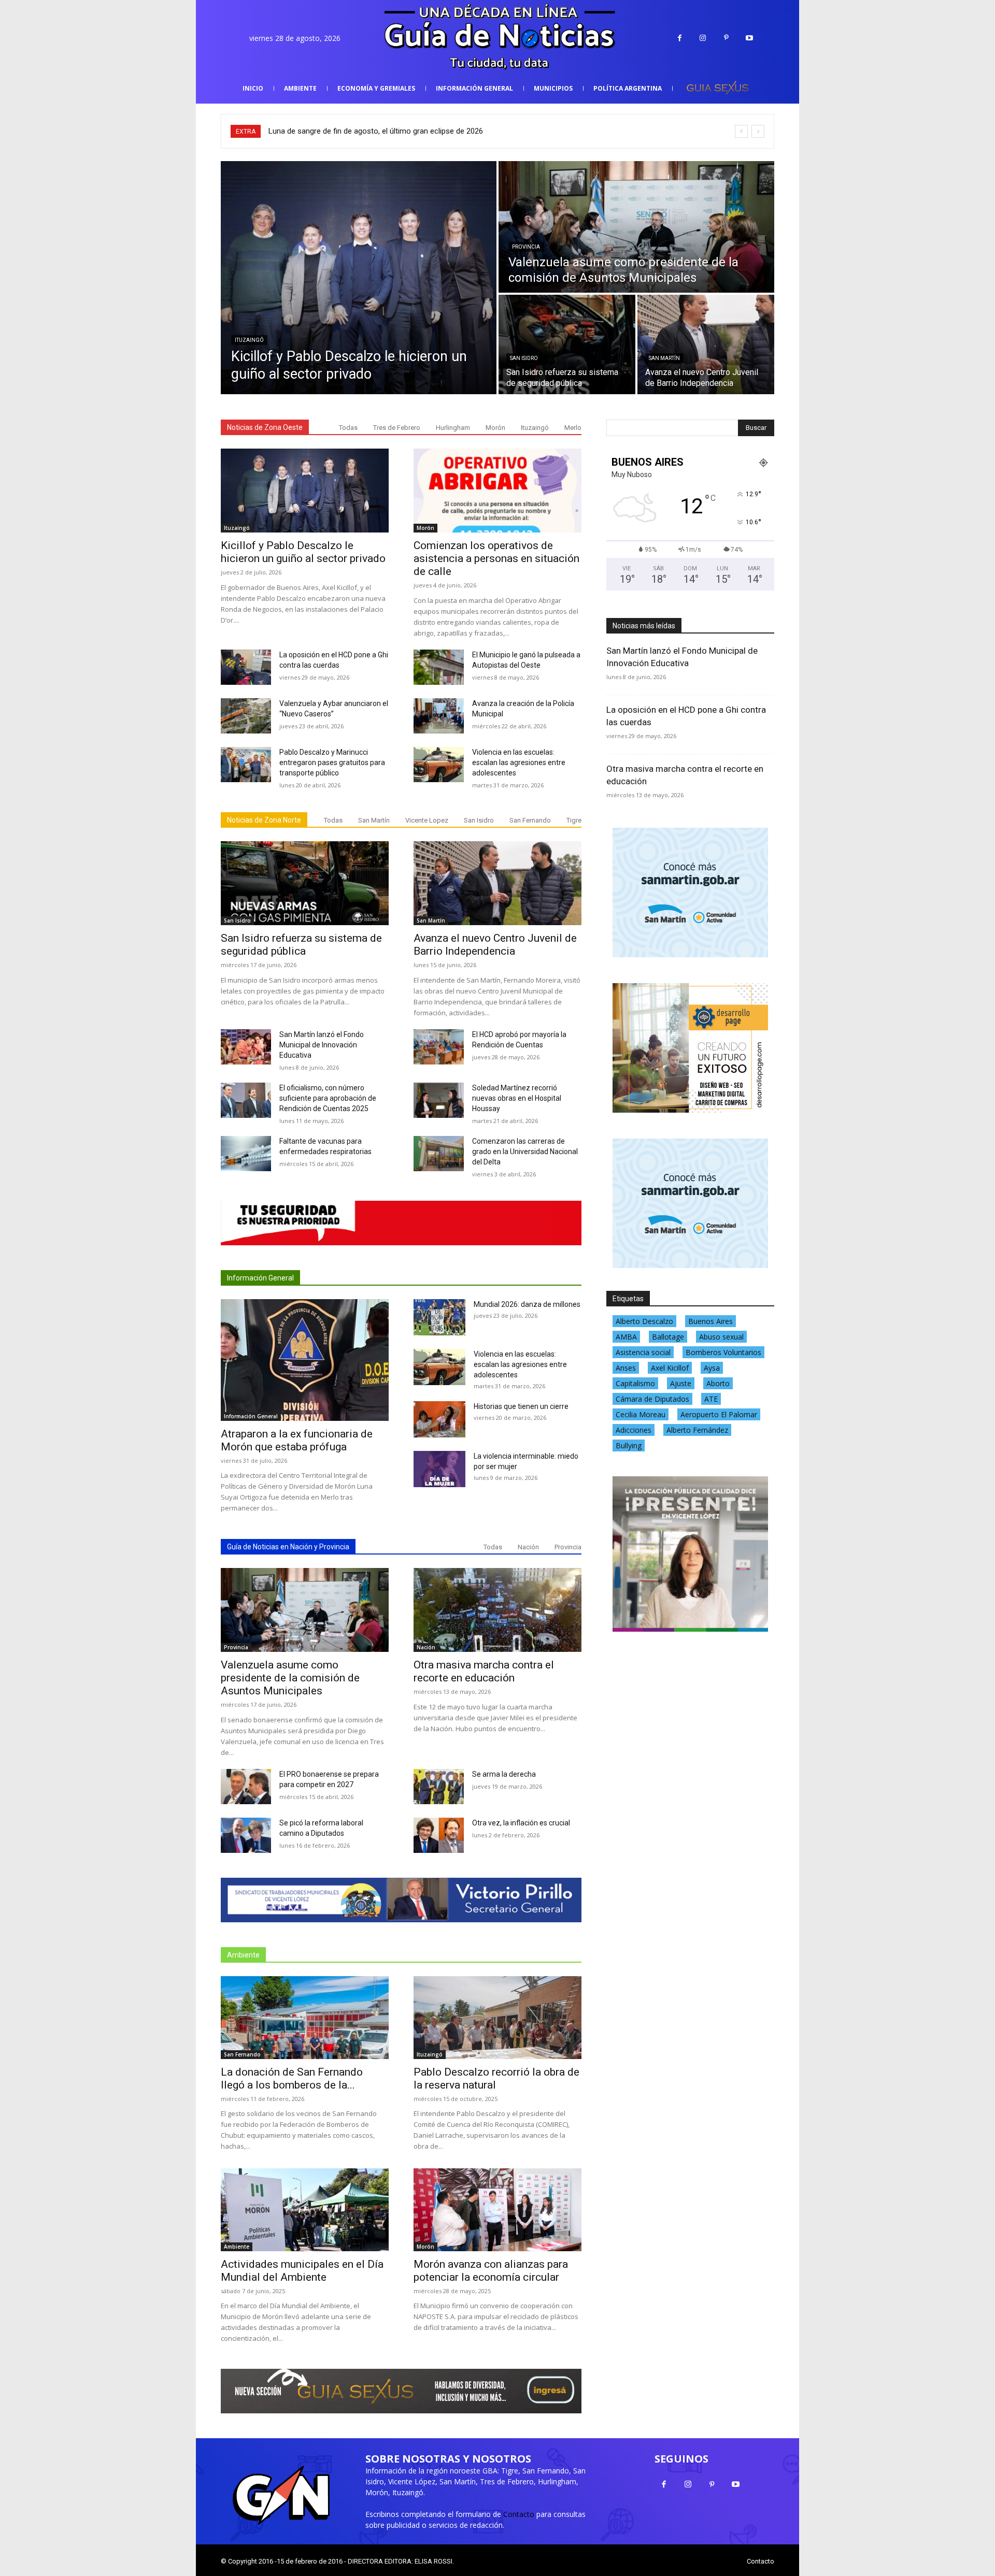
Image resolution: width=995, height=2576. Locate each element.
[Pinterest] (726, 38)
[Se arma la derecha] (439, 1787)
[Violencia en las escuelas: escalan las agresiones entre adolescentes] (439, 765)
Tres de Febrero (397, 428)
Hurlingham (453, 428)
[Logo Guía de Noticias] (497, 38)
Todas (348, 428)
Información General (260, 1278)
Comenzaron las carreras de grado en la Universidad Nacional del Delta (525, 1152)
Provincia (526, 247)
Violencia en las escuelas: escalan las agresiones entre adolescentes (519, 762)
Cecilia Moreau (641, 1414)
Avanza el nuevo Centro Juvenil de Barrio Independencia (495, 945)
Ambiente (237, 2247)
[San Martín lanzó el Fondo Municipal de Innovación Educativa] (246, 1047)
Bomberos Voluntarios (723, 1352)
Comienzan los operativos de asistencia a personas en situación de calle (496, 558)
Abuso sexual (721, 1337)
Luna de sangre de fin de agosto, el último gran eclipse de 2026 (376, 131)
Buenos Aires (710, 1321)
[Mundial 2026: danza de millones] (439, 1317)
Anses (626, 1368)
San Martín (664, 358)
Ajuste (681, 1383)
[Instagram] (703, 38)
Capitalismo (635, 1383)
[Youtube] (750, 38)
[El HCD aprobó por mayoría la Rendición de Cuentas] (439, 1047)
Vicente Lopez (427, 820)
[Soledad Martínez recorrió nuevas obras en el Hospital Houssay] (439, 1100)
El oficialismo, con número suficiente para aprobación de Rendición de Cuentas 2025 (328, 1098)
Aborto (718, 1383)
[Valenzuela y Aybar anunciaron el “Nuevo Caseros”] (246, 716)
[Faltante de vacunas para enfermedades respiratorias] (246, 1154)
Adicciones (634, 1430)
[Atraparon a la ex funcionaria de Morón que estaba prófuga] (305, 1360)
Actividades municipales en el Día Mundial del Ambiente (302, 2271)
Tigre (574, 820)
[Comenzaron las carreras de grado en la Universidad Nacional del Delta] (439, 1154)
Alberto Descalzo (644, 1321)
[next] (758, 131)
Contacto (519, 2514)
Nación (528, 1547)
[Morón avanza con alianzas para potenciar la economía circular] (497, 2210)
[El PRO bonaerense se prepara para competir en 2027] (246, 1787)
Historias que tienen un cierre (521, 1406)
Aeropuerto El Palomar (719, 1414)
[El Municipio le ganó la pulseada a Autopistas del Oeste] (439, 667)
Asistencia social (643, 1352)
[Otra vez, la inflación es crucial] (439, 1835)
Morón (495, 428)
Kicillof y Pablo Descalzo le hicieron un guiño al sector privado (303, 552)
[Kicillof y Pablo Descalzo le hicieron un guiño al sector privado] (359, 278)
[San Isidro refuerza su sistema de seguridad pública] (567, 344)
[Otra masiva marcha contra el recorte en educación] (497, 1610)
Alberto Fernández (697, 1430)
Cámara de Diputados (652, 1399)
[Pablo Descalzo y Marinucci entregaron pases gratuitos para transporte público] (246, 765)
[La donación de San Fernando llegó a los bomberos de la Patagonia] (305, 2018)
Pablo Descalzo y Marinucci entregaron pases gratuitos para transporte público (332, 762)
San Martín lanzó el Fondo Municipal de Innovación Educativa (322, 1045)
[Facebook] (680, 38)
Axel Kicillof (670, 1368)
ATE (711, 1399)
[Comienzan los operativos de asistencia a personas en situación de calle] (497, 491)
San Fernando (530, 820)
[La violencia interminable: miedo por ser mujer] (439, 1469)
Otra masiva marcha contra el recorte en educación (484, 1671)
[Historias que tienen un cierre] (439, 1419)
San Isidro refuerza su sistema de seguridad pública (301, 945)
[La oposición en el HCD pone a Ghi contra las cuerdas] (246, 667)
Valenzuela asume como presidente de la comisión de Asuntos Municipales (290, 1678)
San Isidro (524, 358)
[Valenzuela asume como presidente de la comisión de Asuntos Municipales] (636, 227)
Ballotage (668, 1337)
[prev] (741, 131)
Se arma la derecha (504, 1774)
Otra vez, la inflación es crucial (521, 1823)
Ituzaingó (249, 340)
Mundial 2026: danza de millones (527, 1304)
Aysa (712, 1368)
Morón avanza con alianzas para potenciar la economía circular (491, 2271)
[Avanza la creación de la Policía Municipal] (439, 716)
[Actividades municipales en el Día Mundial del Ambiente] (305, 2210)
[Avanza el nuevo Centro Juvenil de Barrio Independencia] (706, 344)
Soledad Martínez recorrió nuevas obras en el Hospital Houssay (517, 1098)
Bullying (629, 1445)
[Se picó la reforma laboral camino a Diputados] (246, 1835)
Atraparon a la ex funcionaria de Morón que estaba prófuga (297, 1440)
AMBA (626, 1337)
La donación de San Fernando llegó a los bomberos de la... (292, 2078)
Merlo (573, 428)
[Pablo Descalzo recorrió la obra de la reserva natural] (497, 2018)
